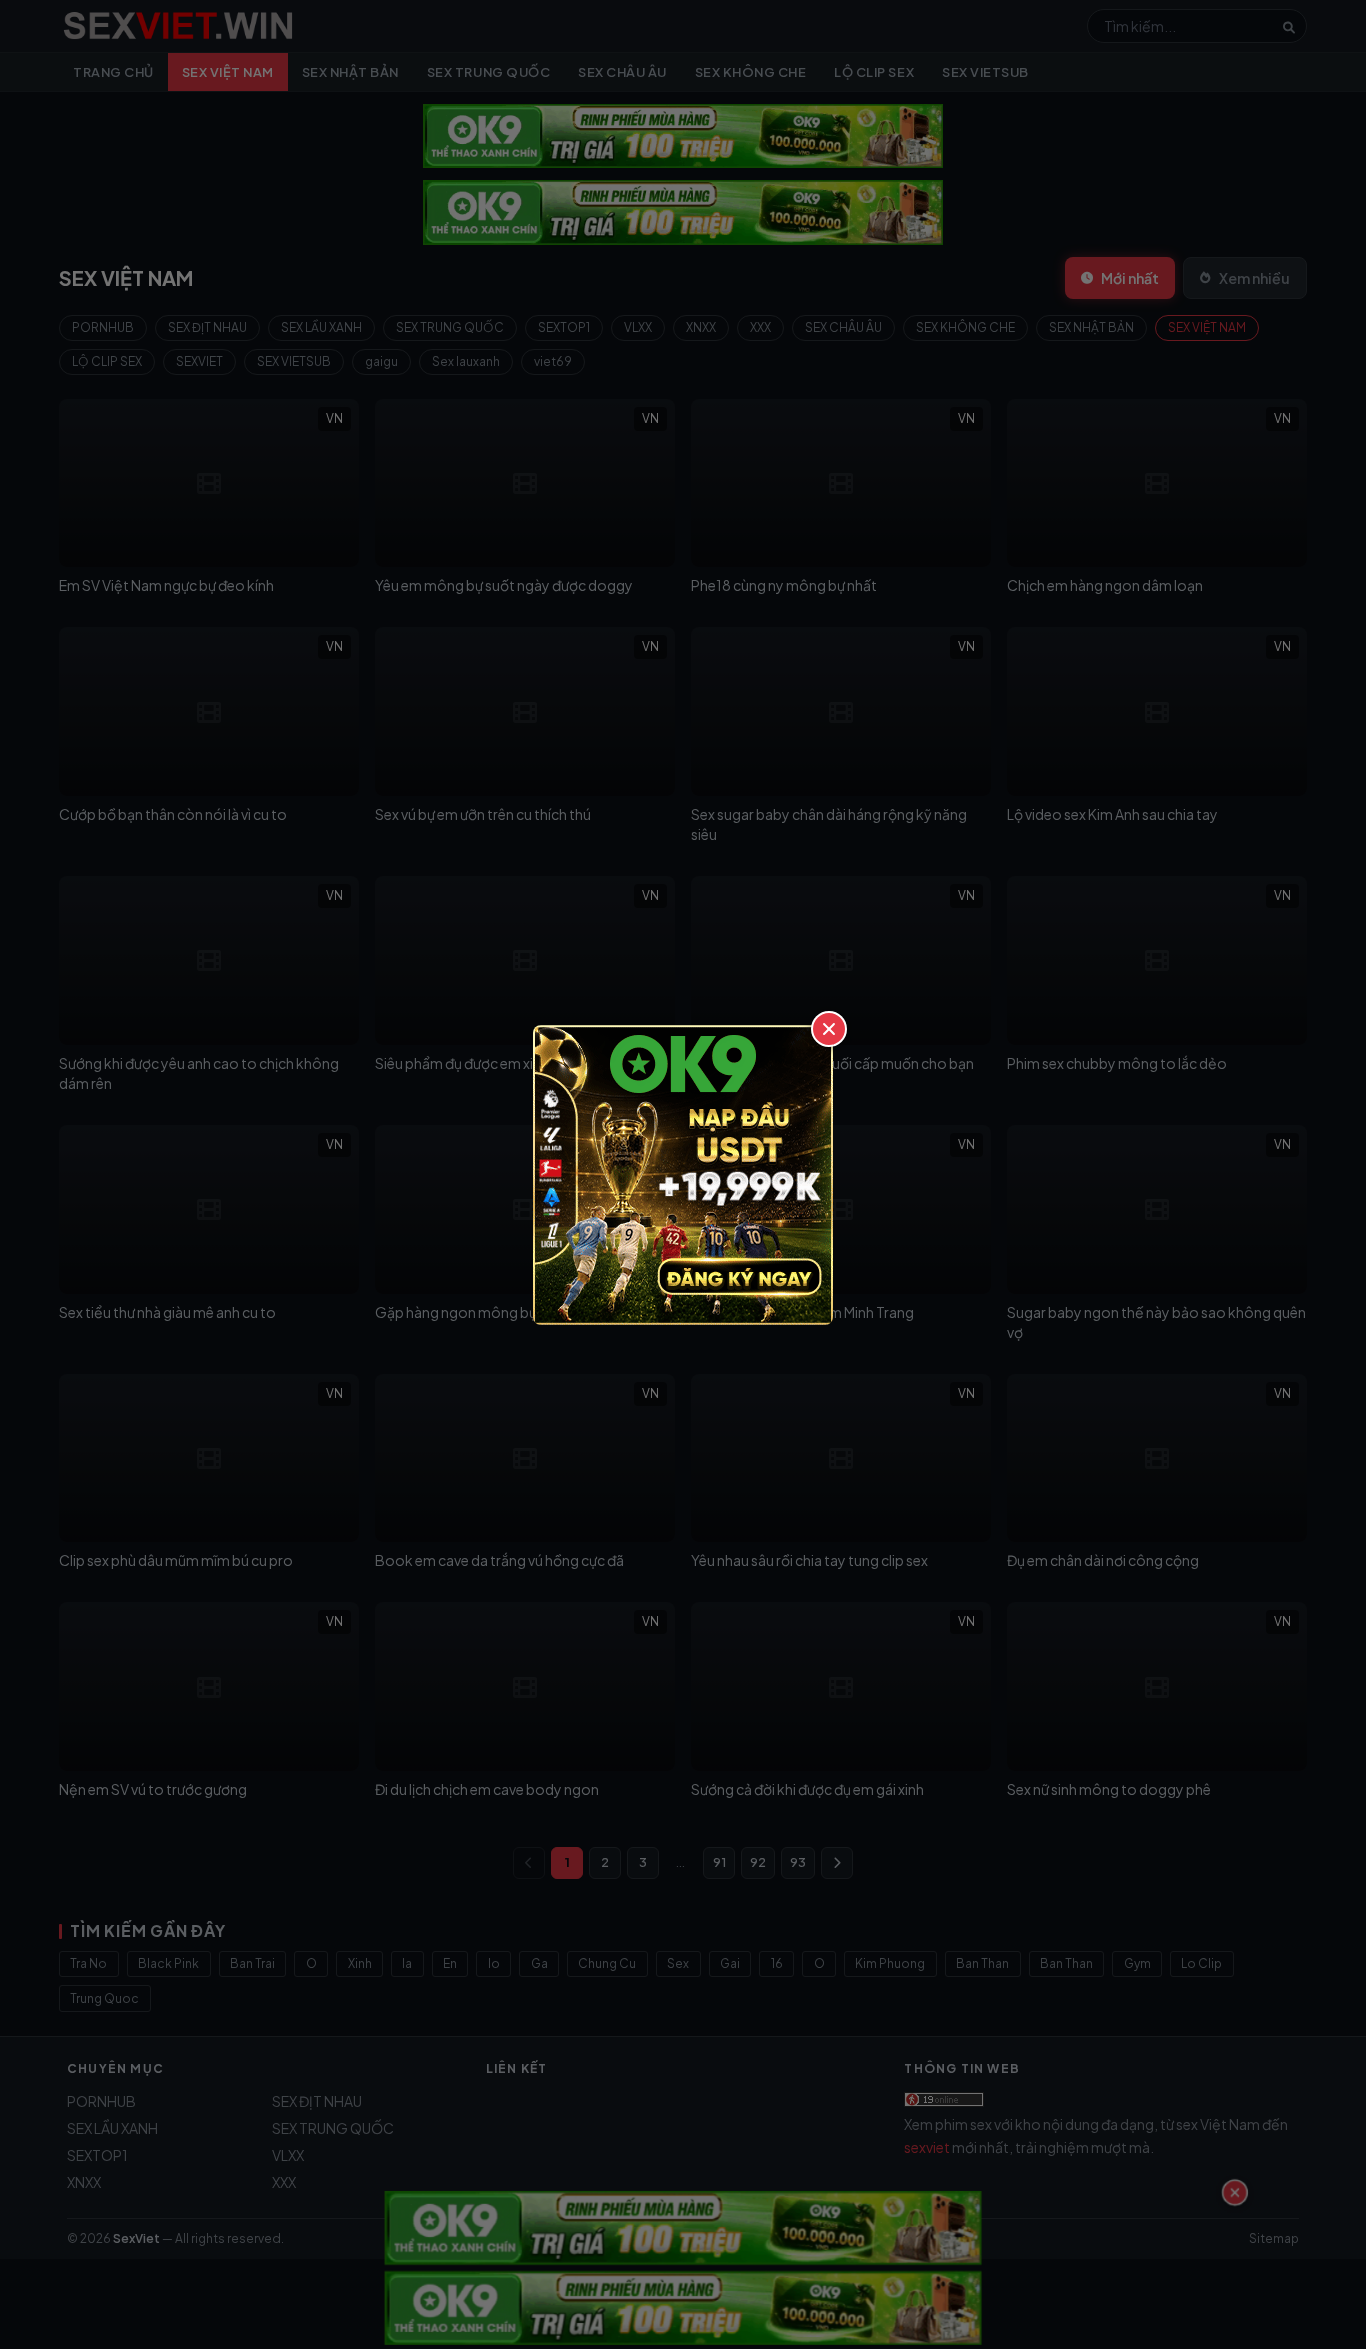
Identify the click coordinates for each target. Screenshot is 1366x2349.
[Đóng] (829, 1029)
